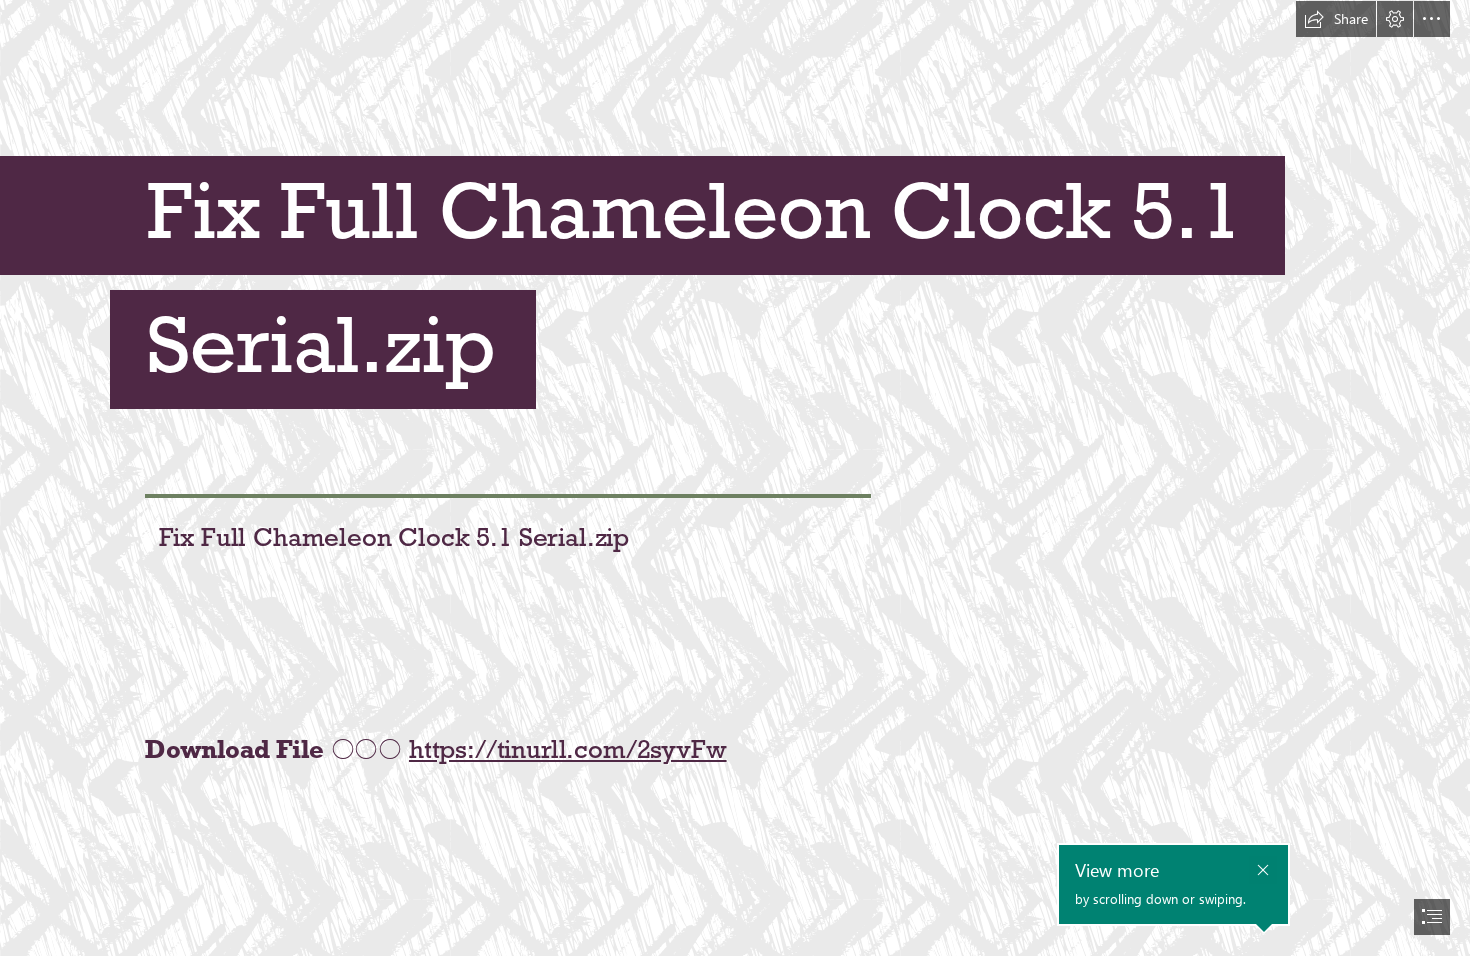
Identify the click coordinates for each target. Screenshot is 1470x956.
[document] (735, 478)
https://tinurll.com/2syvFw (568, 749)
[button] (1336, 19)
